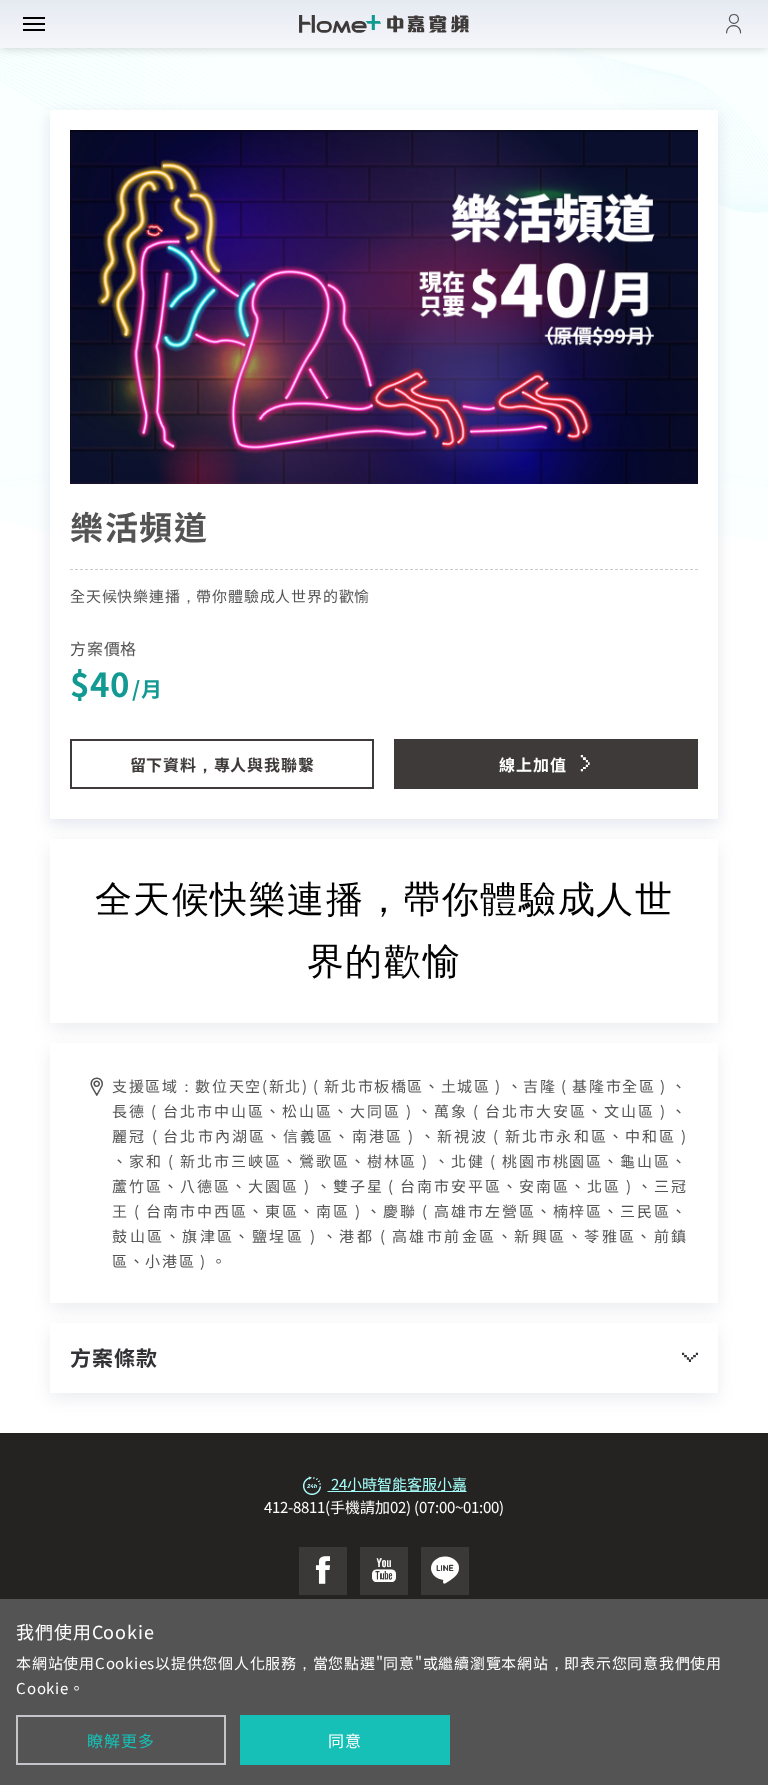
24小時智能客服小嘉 (397, 1483)
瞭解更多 (120, 1740)
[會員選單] (734, 24)
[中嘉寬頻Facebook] (323, 1571)
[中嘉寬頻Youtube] (384, 1571)
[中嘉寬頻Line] (445, 1571)
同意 (345, 1740)
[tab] (384, 1357)
